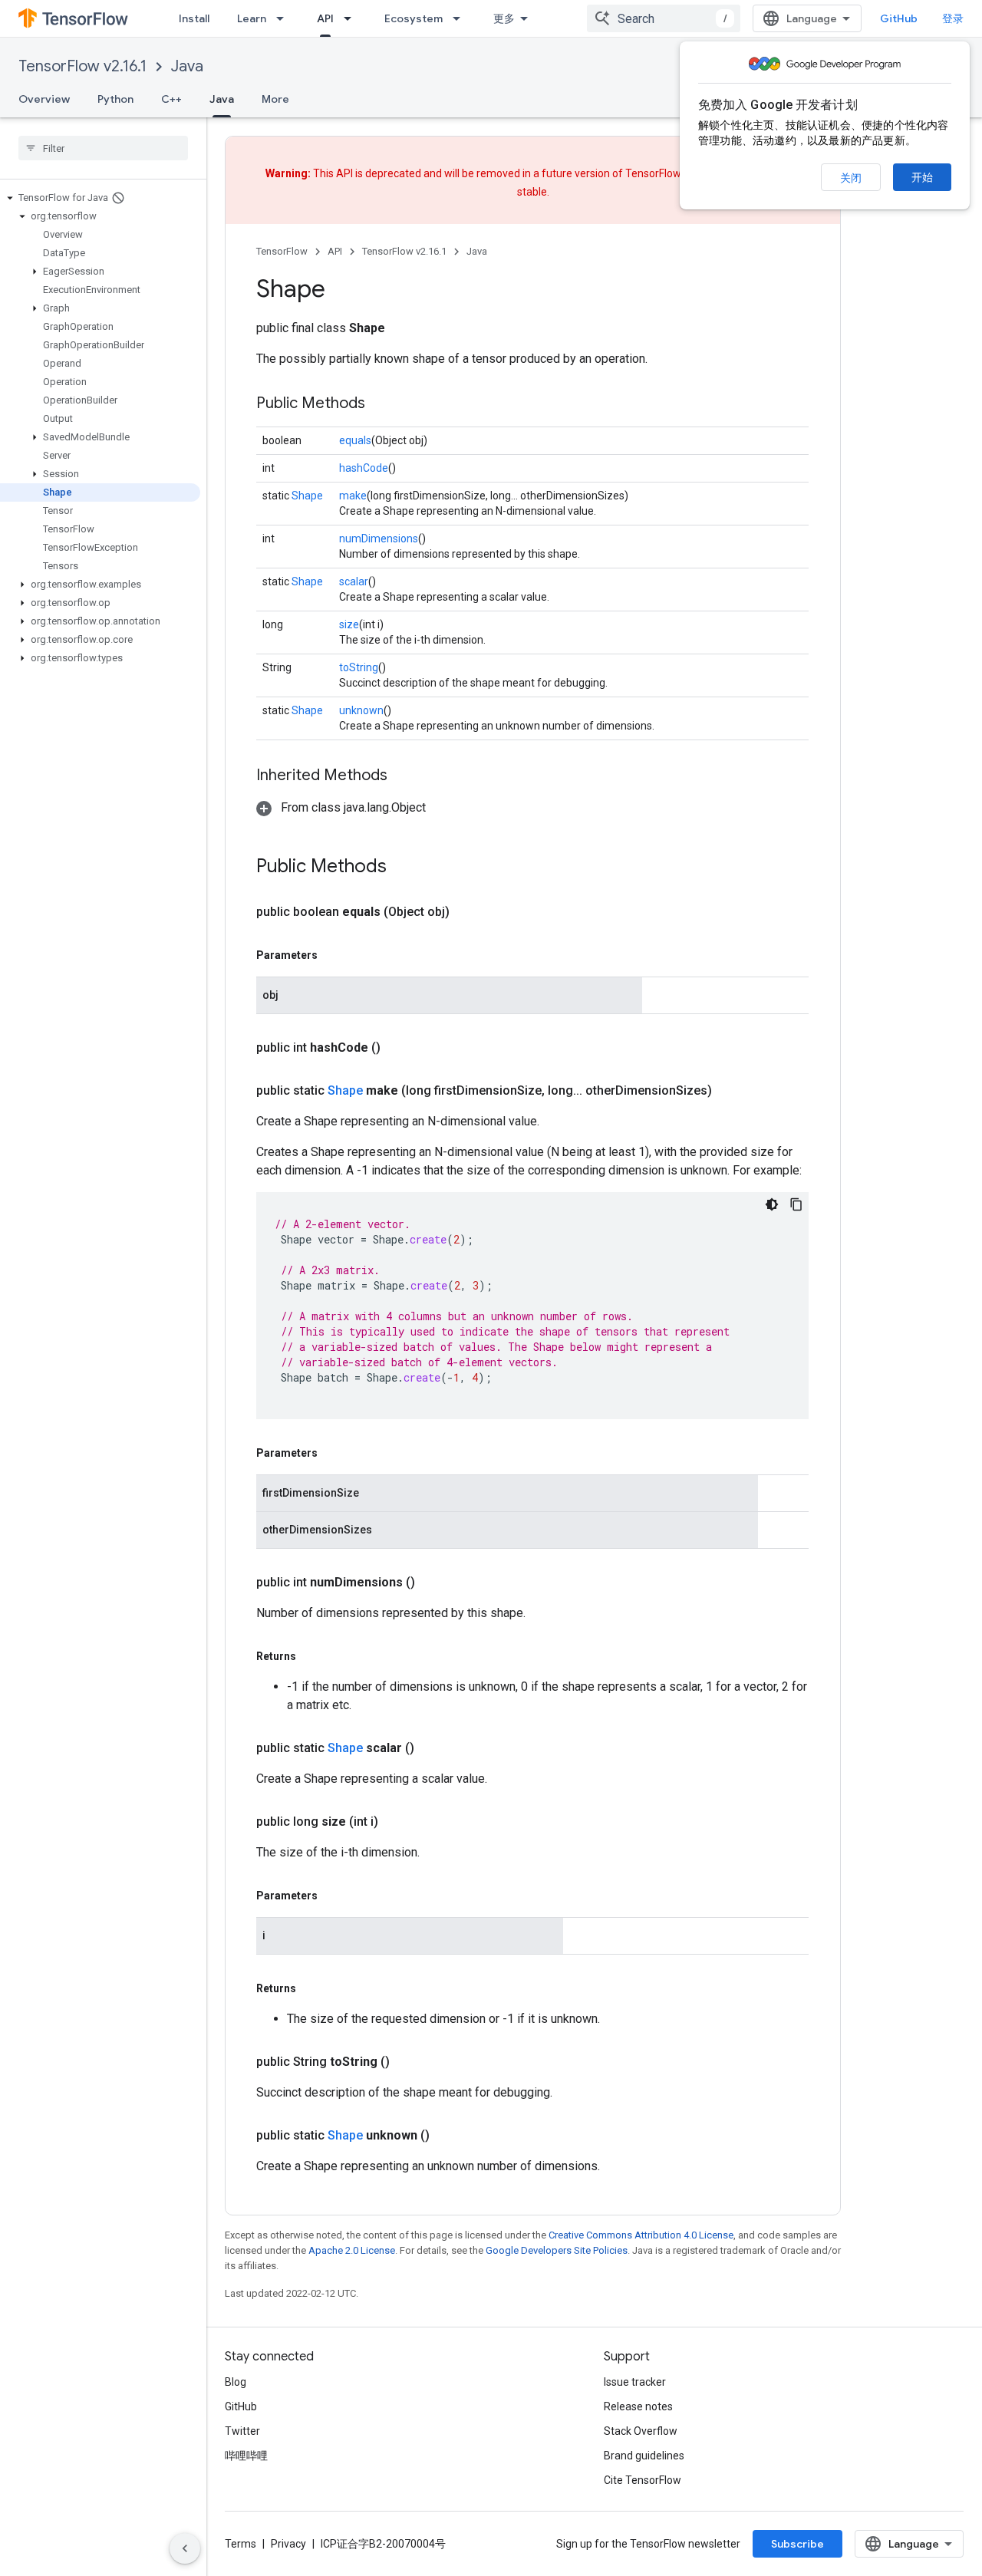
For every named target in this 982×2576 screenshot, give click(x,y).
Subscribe (797, 2544)
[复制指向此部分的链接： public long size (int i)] (397, 1822)
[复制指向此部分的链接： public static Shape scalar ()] (433, 1748)
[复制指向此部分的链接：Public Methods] (381, 404)
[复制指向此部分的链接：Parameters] (333, 955)
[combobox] (664, 18)
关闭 (851, 178)
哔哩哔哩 (246, 2456)
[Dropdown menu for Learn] (285, 18)
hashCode (364, 468)
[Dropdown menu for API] (352, 18)
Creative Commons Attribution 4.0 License (641, 2235)
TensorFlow (282, 251)
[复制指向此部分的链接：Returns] (311, 1656)
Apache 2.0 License (352, 2250)
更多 (504, 18)
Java (187, 66)
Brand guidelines (644, 2456)
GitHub (899, 18)
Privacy (288, 2544)
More (275, 99)
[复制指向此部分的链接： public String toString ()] (408, 2062)
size (349, 624)
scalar (354, 581)
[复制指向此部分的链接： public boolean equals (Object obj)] (468, 912)
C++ (171, 99)
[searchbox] (103, 148)
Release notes (638, 2406)
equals (355, 440)
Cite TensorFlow (643, 2480)
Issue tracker (635, 2382)
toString (359, 667)
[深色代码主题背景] (772, 1204)
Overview (44, 99)
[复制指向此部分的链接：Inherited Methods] (403, 776)
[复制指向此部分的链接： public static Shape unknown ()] (448, 2136)
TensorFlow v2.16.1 (82, 66)
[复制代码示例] (796, 1204)
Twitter (242, 2431)
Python (115, 99)
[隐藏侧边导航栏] (185, 2548)
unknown (361, 710)
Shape (307, 496)
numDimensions (379, 539)
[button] (100, 198)
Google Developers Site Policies (557, 2250)
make (353, 496)
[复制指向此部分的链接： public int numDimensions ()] (433, 1583)
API (325, 18)
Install (194, 18)
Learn (252, 18)
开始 (922, 177)
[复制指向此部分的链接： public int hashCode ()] (399, 1048)
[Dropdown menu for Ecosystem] (461, 18)
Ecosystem (414, 18)
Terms (241, 2544)
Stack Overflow (641, 2431)
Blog (236, 2382)
